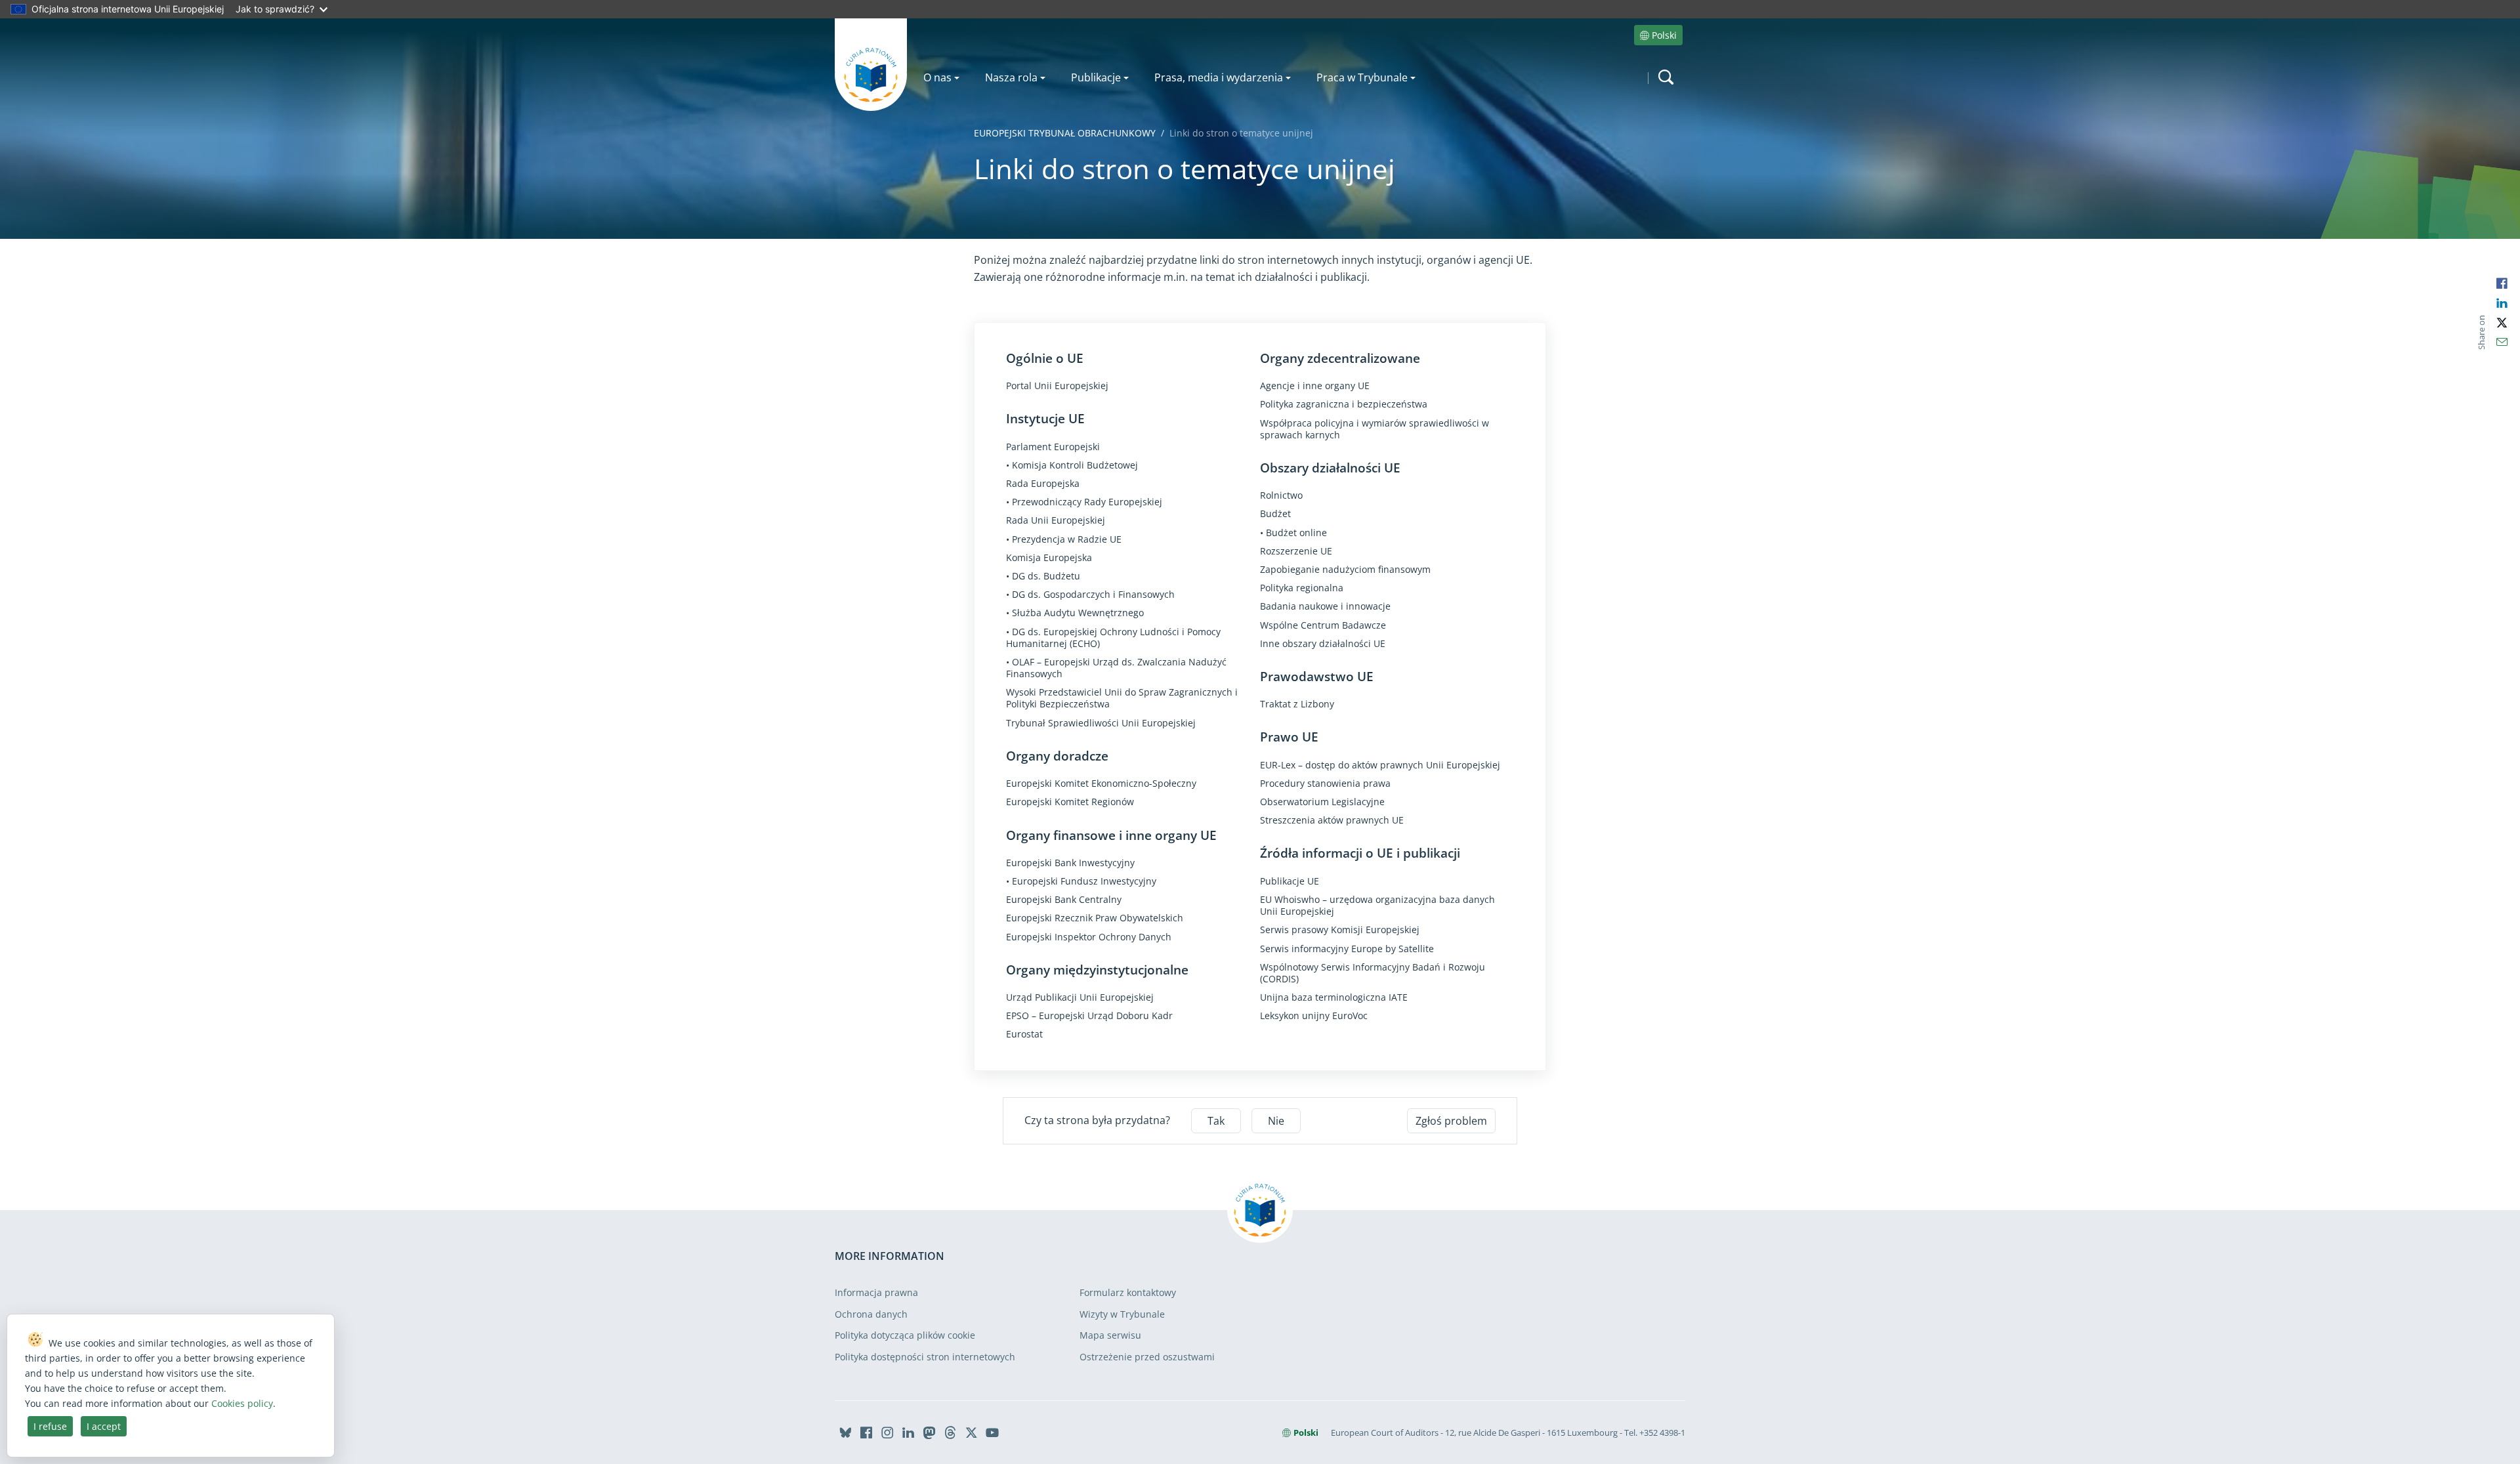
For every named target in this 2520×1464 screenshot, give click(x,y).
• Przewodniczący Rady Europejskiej (1084, 502)
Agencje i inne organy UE (1315, 386)
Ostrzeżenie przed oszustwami (1147, 1357)
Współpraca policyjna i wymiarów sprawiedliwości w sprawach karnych (1375, 429)
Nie (1276, 1121)
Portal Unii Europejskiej (1057, 386)
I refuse (50, 1426)
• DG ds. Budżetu (1043, 576)
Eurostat (1024, 1034)
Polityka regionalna (1302, 588)
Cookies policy (242, 1403)
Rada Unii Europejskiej (1056, 520)
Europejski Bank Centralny (1064, 900)
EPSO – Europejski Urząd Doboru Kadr (1089, 1016)
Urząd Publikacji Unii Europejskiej (1080, 997)
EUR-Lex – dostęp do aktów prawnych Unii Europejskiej (1380, 765)
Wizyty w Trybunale (1122, 1314)
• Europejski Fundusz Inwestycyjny (1081, 881)
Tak (1216, 1121)
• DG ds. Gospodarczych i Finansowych (1090, 595)
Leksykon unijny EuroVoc (1314, 1016)
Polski (1664, 35)
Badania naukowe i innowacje (1325, 606)
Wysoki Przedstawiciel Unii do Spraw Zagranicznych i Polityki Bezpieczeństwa (1122, 698)
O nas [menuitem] (937, 77)
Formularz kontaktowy (1128, 1292)
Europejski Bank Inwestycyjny (1070, 863)
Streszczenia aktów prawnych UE (1332, 820)
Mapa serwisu (1110, 1335)
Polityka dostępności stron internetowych (925, 1357)
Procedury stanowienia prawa (1325, 784)
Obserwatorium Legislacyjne (1322, 802)
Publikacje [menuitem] (1096, 77)
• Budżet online (1293, 533)
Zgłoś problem (1451, 1121)
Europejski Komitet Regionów (1070, 802)
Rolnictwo (1281, 495)
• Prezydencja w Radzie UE (1064, 539)
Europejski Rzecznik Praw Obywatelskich (1095, 918)
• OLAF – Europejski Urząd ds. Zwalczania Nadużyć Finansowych (1116, 668)
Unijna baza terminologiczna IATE (1334, 997)
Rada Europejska (1043, 484)
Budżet (1275, 514)
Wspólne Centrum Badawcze (1323, 625)
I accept (104, 1426)
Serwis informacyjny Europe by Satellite (1347, 949)
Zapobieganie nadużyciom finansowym (1345, 570)
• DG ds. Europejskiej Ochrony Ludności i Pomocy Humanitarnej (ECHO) (1113, 638)
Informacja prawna (876, 1292)
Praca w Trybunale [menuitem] (1362, 77)
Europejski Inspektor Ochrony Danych (1089, 937)
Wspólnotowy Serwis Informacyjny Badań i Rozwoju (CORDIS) (1373, 973)
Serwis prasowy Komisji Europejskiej (1340, 930)
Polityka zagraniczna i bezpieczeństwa (1344, 404)
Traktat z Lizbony (1297, 704)
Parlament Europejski (1053, 447)
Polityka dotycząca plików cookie (905, 1335)
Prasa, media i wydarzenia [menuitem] (1219, 77)
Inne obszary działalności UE (1323, 644)
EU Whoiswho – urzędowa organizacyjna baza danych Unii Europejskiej (1377, 906)
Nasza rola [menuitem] (1011, 77)
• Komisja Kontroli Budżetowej (1072, 465)
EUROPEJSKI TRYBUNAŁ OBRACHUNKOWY (1065, 133)
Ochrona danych (871, 1314)
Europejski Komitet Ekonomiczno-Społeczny (1101, 784)
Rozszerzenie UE (1296, 551)
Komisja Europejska (1049, 558)
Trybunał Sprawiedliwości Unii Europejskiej (1101, 723)
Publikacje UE (1290, 881)
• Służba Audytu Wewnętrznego (1075, 613)
